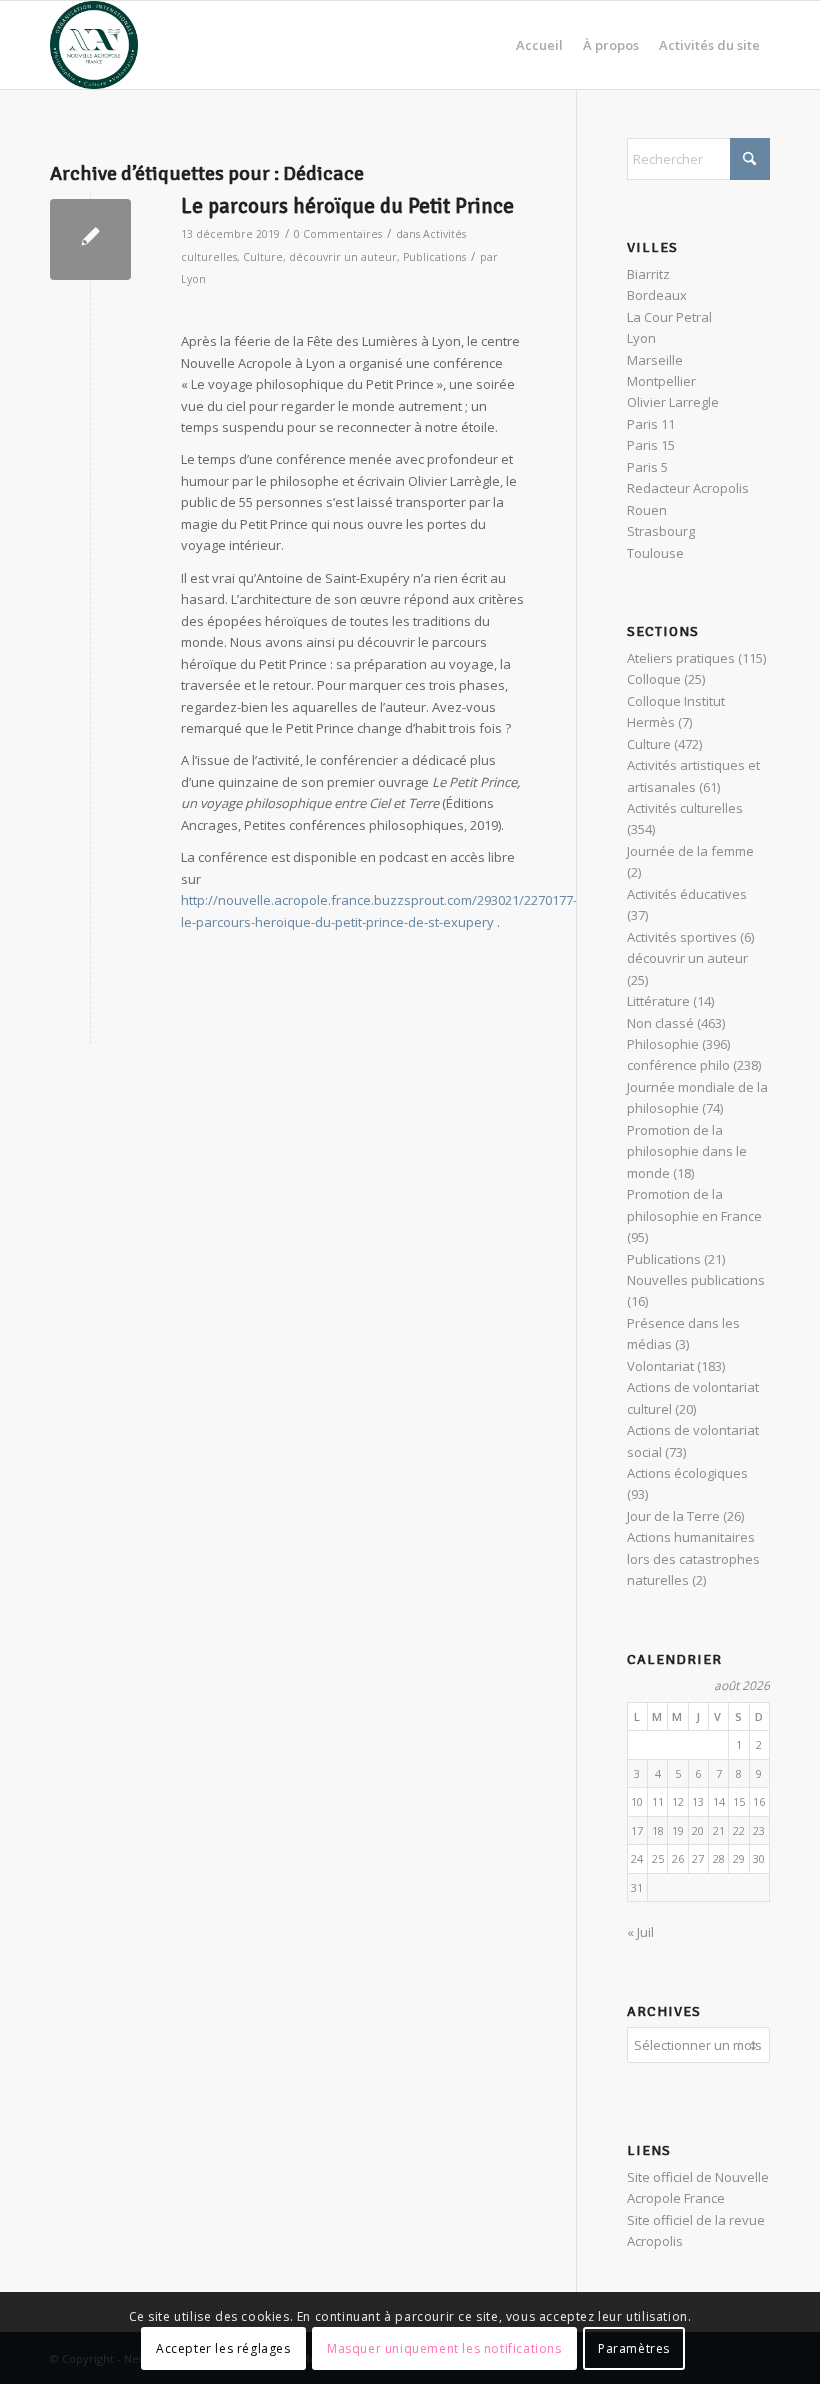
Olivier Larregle (673, 402)
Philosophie (663, 1044)
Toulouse (655, 553)
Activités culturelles (685, 808)
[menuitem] (539, 45)
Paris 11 (651, 424)
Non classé (660, 1023)
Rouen (647, 510)
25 (658, 1858)
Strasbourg (661, 531)
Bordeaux (657, 295)
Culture (263, 257)
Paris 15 (651, 445)
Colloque (654, 679)
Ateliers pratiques (681, 658)
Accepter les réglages (223, 2348)
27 (698, 1858)
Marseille (655, 360)
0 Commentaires (338, 234)
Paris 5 (647, 467)
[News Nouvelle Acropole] (94, 45)
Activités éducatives (687, 894)
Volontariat (660, 1366)
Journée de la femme (690, 851)
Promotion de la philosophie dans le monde (687, 1151)
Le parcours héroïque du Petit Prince (347, 206)
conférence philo (678, 1065)
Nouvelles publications (696, 1280)
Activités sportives (682, 937)
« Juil (640, 1932)
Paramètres (634, 2348)
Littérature (658, 1001)
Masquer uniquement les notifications (444, 2348)
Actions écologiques (687, 1473)
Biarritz (648, 274)
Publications (434, 257)
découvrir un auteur (343, 257)
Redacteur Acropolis (688, 488)
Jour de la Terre (673, 1516)
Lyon (193, 279)
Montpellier (661, 381)
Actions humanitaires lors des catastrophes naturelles (693, 1558)
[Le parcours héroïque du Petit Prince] (90, 239)
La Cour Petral (669, 317)
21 (719, 1830)
